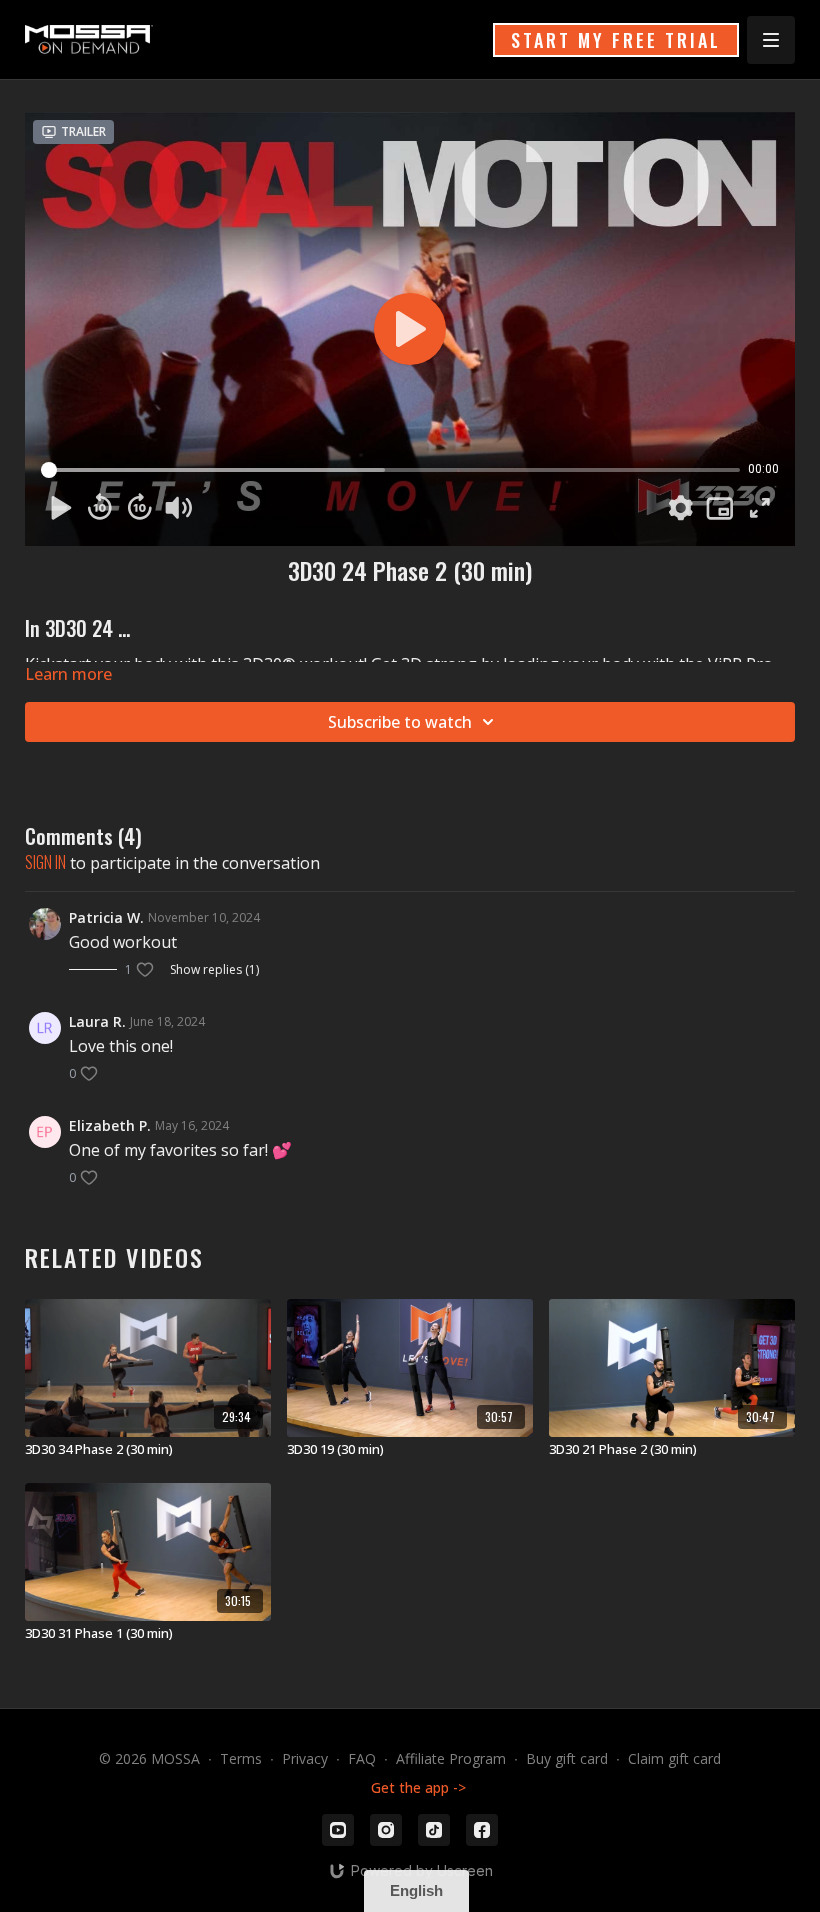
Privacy (305, 1758)
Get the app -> (418, 1787)
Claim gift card (674, 1758)
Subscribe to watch (400, 722)
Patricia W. (106, 917)
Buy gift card (567, 1758)
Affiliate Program (451, 1758)
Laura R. (97, 1021)
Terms (241, 1758)
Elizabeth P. (110, 1125)
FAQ (362, 1758)
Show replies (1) (214, 970)
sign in (45, 862)
